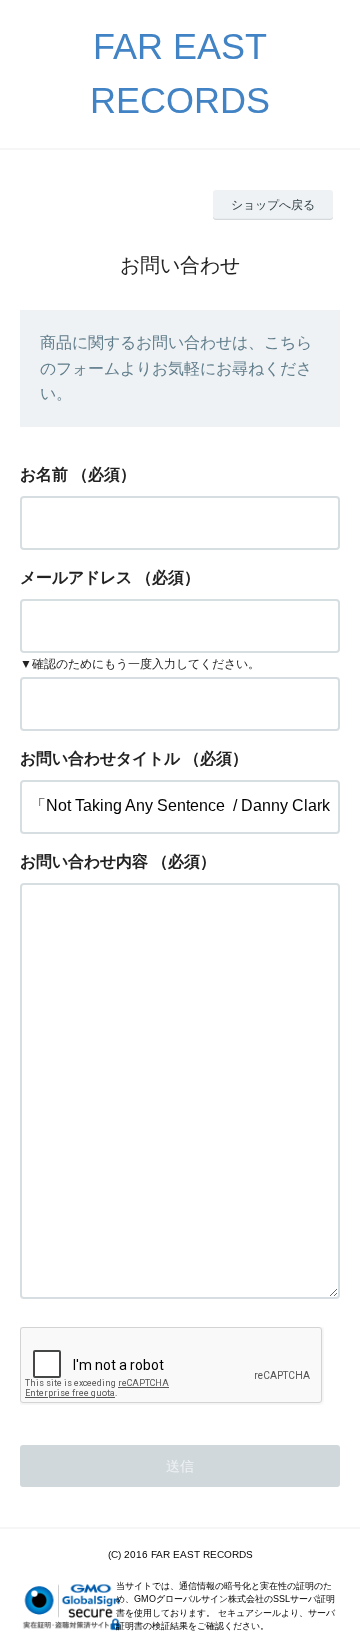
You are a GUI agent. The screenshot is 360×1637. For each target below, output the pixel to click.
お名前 (44, 474)
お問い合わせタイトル (100, 758)
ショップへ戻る (273, 205)
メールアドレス (76, 577)
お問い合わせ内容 (84, 861)
